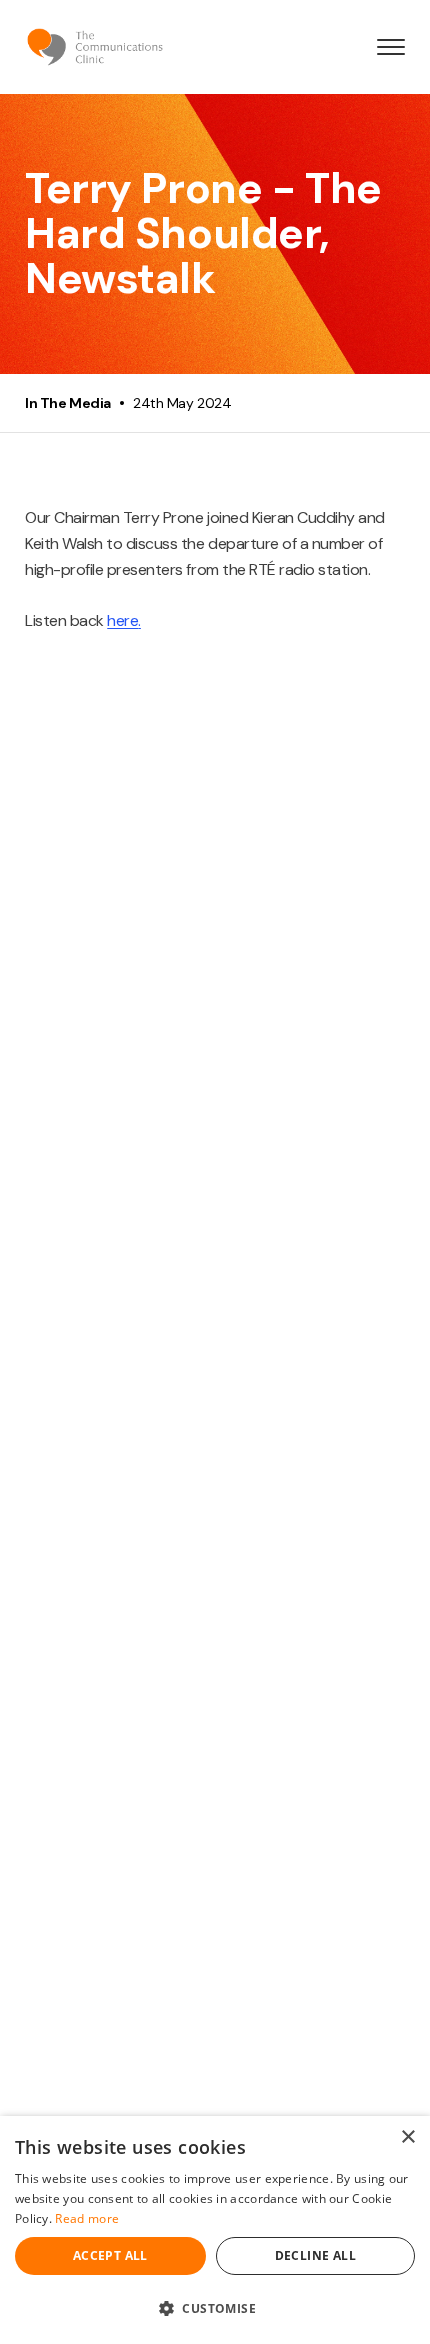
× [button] (407, 2137)
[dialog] (215, 2230)
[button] (215, 2308)
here (122, 620)
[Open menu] (391, 47)
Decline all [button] (315, 2255)
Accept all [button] (110, 2255)
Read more (87, 2218)
